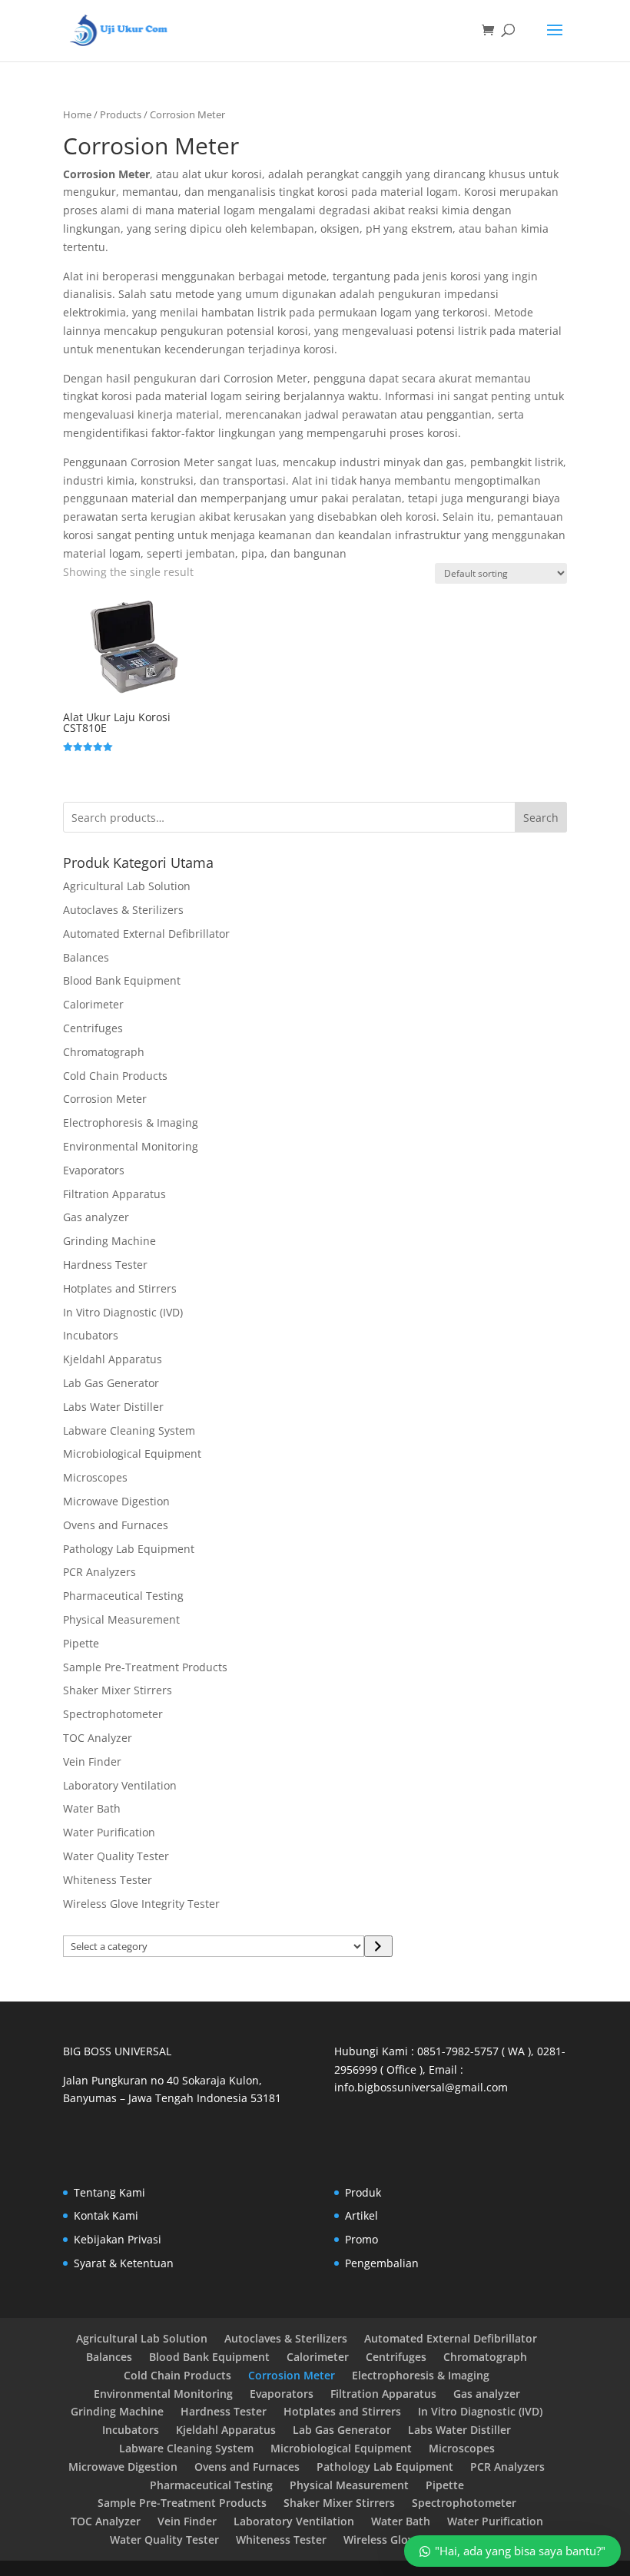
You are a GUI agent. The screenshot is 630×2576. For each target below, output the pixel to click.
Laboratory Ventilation (120, 1785)
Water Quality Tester (116, 1856)
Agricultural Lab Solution (127, 886)
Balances (86, 957)
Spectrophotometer (113, 1714)
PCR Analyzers (99, 1572)
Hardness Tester (105, 1265)
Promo (361, 2239)
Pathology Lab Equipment (129, 1549)
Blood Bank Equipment (122, 980)
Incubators (91, 1335)
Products (121, 114)
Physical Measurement (121, 1619)
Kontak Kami (106, 2215)
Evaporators (94, 1170)
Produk (363, 2192)
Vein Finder (92, 1761)
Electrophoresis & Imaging (131, 1122)
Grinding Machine (109, 1241)
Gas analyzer (96, 1217)
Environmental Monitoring (131, 1146)
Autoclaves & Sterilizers (123, 910)
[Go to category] (378, 1946)
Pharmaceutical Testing (123, 1596)
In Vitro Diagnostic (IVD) (123, 1312)
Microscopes (95, 1477)
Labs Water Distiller (113, 1407)
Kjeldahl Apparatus (113, 1359)
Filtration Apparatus (114, 1194)
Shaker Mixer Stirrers (118, 1690)
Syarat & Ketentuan (124, 2263)
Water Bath (92, 1808)
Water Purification (109, 1832)
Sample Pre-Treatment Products (145, 1667)
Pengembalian (382, 2263)
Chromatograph (104, 1052)
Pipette (81, 1643)
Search (541, 818)
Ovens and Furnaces (116, 1525)
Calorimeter (93, 1004)
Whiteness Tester (108, 1880)
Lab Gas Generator (111, 1383)
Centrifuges (93, 1028)
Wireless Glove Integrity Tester (141, 1904)
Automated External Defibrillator (146, 934)
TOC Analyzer (98, 1738)
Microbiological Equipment (132, 1454)
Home (77, 114)
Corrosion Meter (105, 1099)
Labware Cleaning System (129, 1430)
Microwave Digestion (116, 1501)
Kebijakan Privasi (118, 2239)
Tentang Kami (109, 2192)
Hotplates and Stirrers (120, 1288)
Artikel (361, 2215)
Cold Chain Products (115, 1076)
